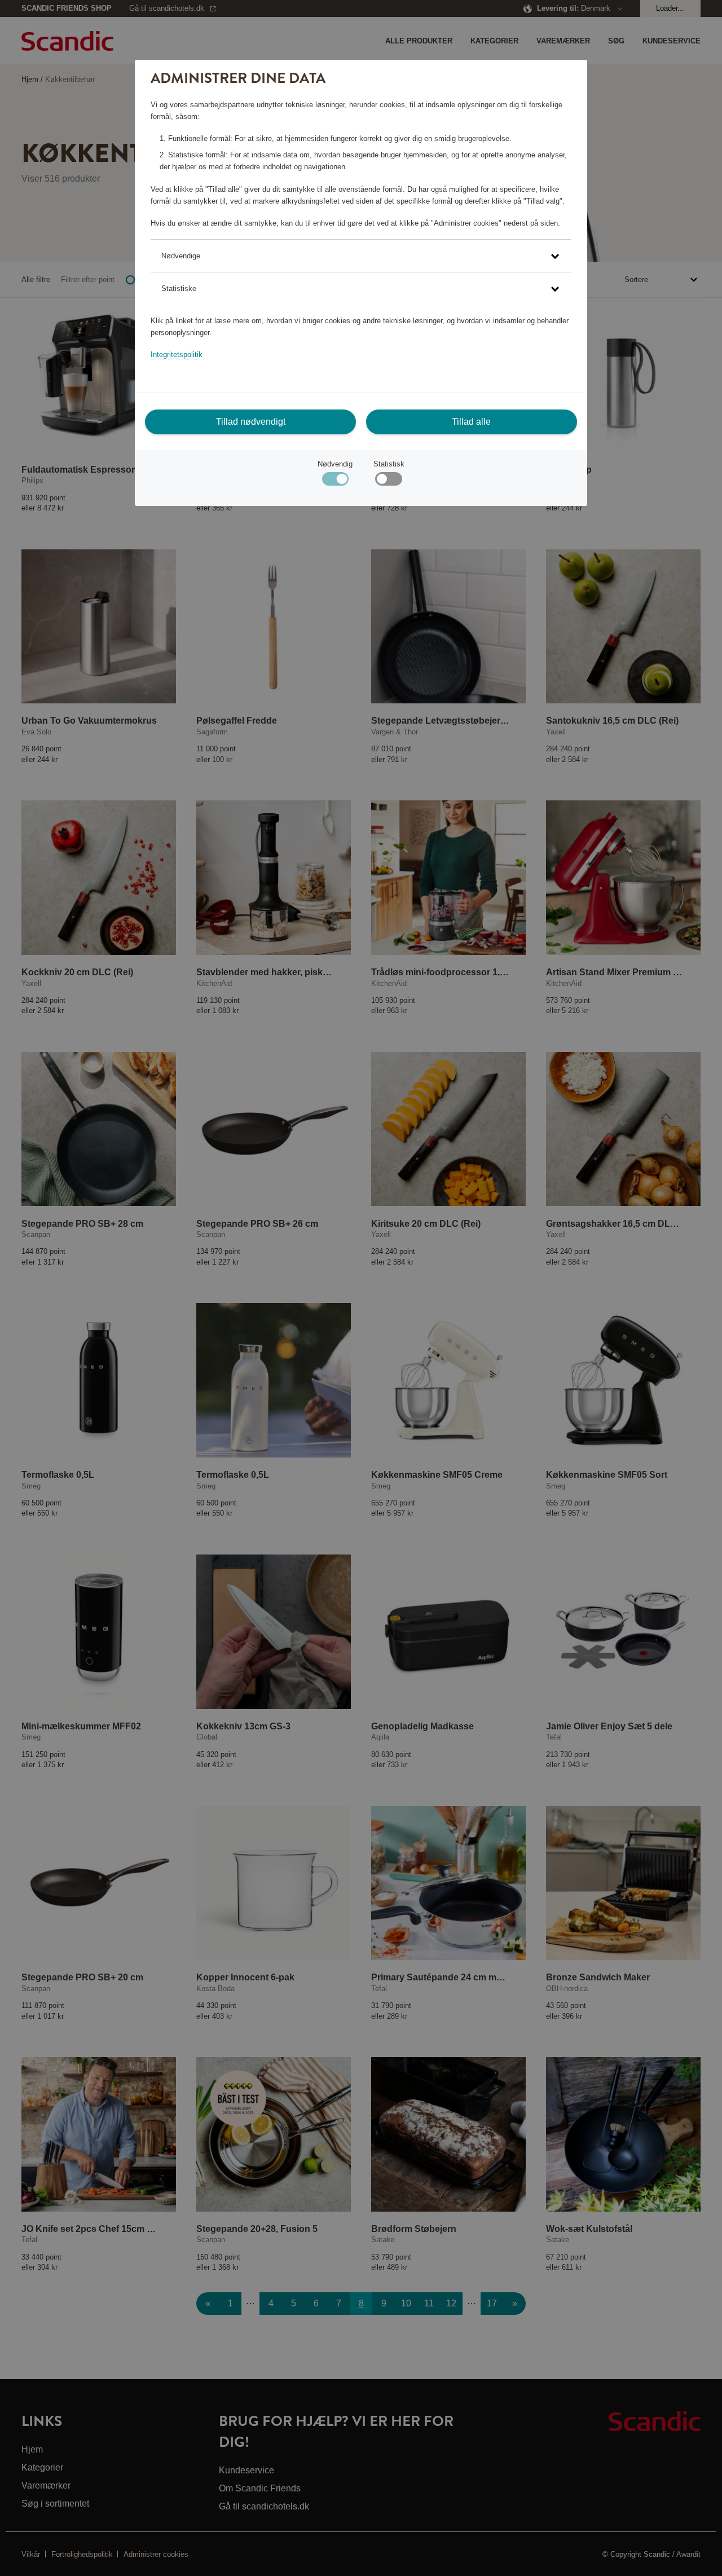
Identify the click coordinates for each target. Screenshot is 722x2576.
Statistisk (389, 464)
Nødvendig (335, 464)
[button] (361, 256)
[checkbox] (388, 481)
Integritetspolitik (177, 355)
